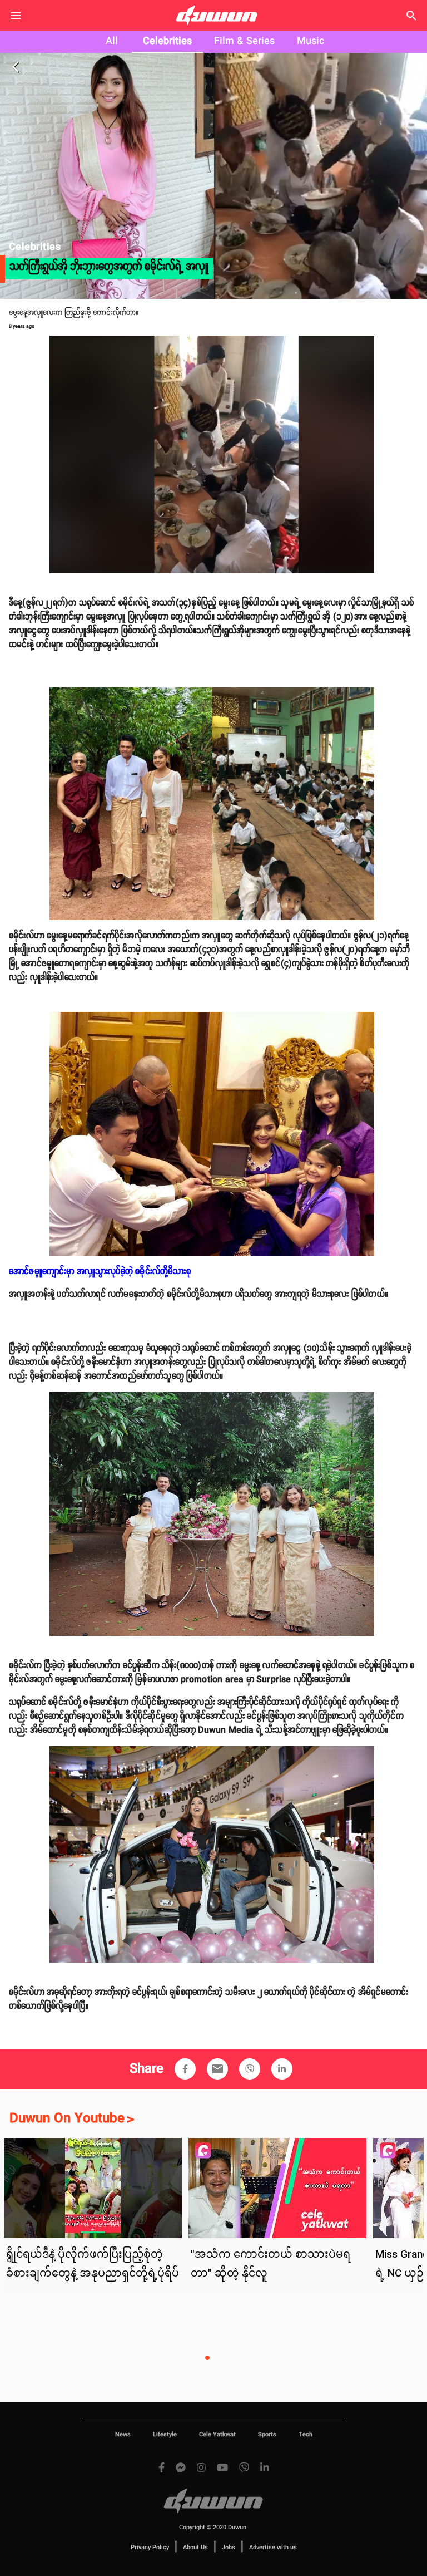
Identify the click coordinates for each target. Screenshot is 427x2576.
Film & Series (244, 41)
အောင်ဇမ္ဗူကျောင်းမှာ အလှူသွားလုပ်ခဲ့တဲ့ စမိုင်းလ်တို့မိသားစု (100, 1272)
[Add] (185, 2069)
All (112, 41)
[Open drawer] (16, 16)
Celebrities (167, 41)
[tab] (112, 42)
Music (311, 41)
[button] (185, 2069)
